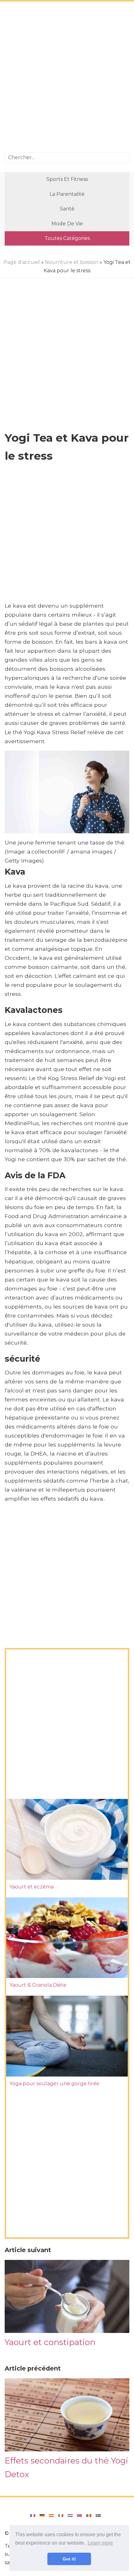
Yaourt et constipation (50, 2342)
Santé (67, 209)
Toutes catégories (67, 238)
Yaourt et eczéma (31, 1887)
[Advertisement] (67, 78)
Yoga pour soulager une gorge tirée (54, 2084)
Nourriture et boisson (72, 262)
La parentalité (67, 194)
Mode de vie (67, 224)
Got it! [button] (69, 2559)
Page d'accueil (22, 262)
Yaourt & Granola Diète (38, 1985)
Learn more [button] (100, 2543)
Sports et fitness (67, 179)
